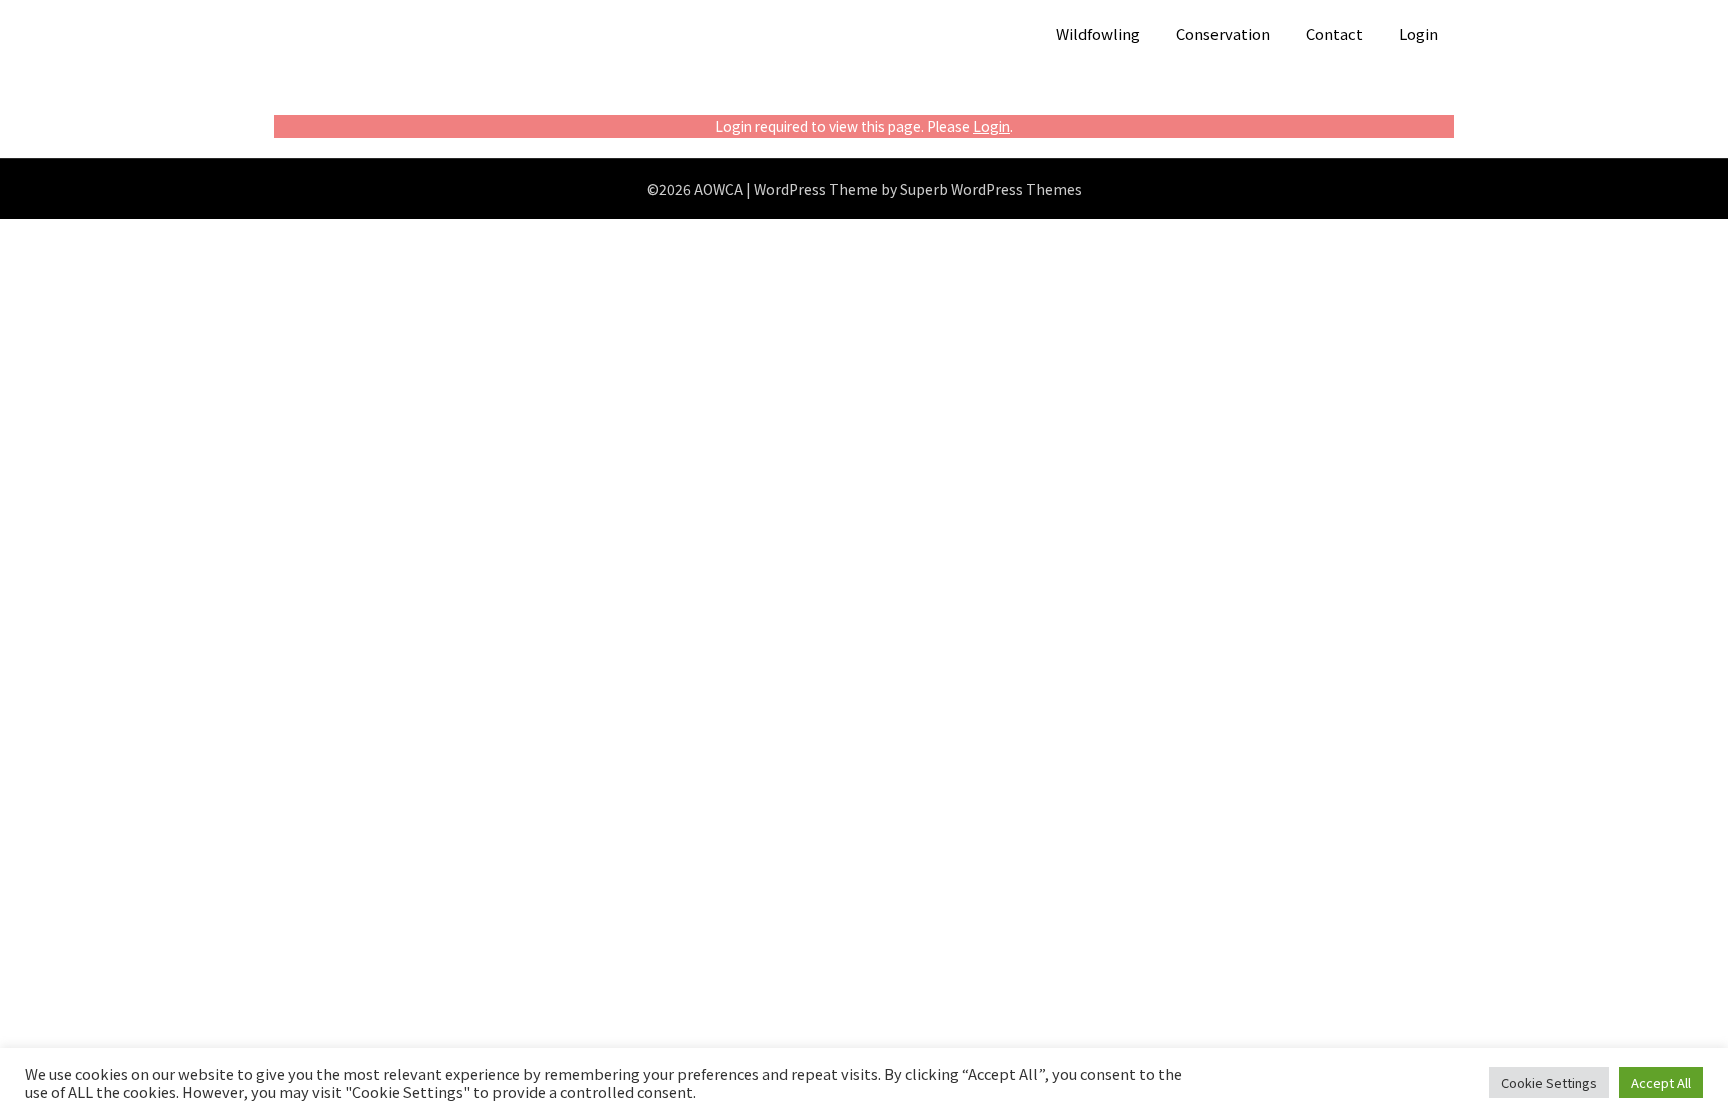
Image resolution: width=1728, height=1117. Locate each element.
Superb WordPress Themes (991, 189)
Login (1418, 33)
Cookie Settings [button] (1549, 1082)
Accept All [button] (1661, 1082)
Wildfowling (1098, 33)
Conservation (1223, 33)
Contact (1334, 33)
